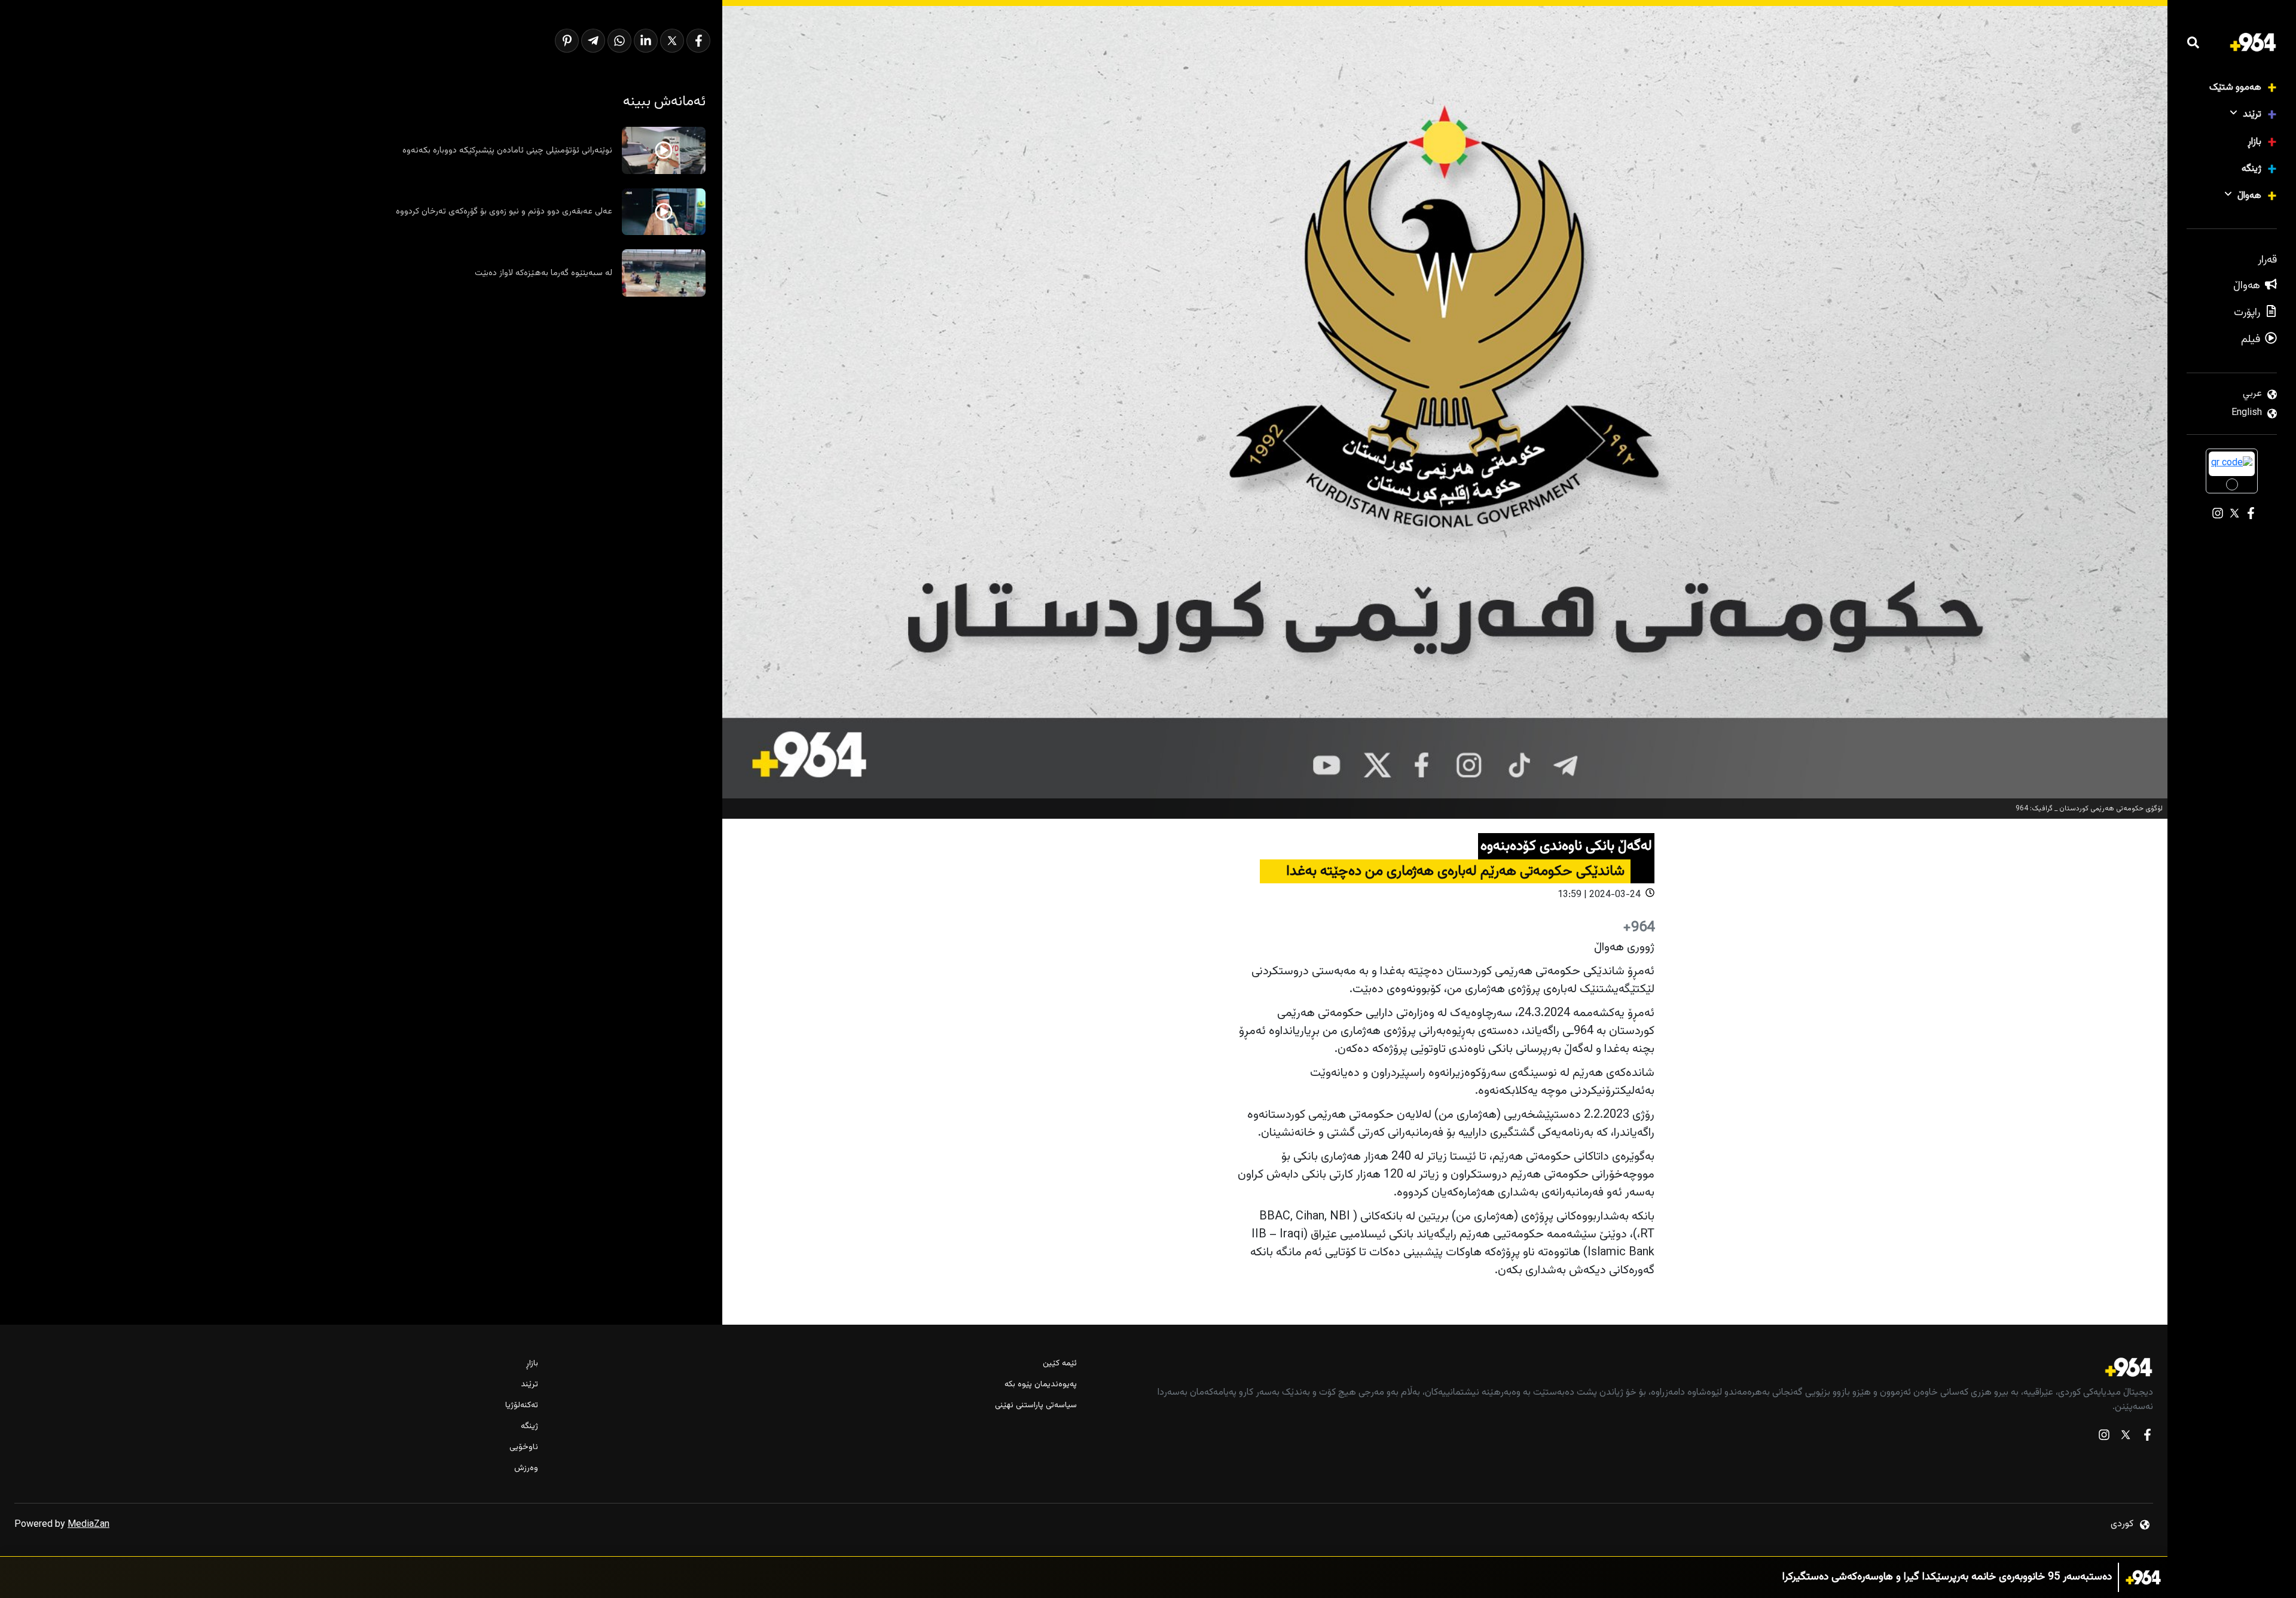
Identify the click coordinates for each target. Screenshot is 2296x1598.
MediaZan (88, 1525)
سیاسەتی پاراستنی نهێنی (1036, 1406)
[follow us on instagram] (2104, 1437)
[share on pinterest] (567, 41)
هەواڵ (2249, 196)
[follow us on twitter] (2126, 1437)
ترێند (2252, 115)
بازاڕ (2254, 142)
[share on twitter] (672, 41)
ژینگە (2251, 169)
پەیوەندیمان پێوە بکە (1040, 1385)
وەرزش (526, 1469)
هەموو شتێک (2235, 88)
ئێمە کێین (1060, 1364)
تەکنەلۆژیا (522, 1406)
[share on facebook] (698, 41)
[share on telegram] (593, 41)
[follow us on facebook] (2147, 1437)
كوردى (2122, 1524)
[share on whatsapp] (619, 41)
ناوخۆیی (524, 1448)
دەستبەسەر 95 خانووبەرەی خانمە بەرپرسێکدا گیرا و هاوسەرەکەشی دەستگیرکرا (1947, 1577)
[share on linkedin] (646, 41)
